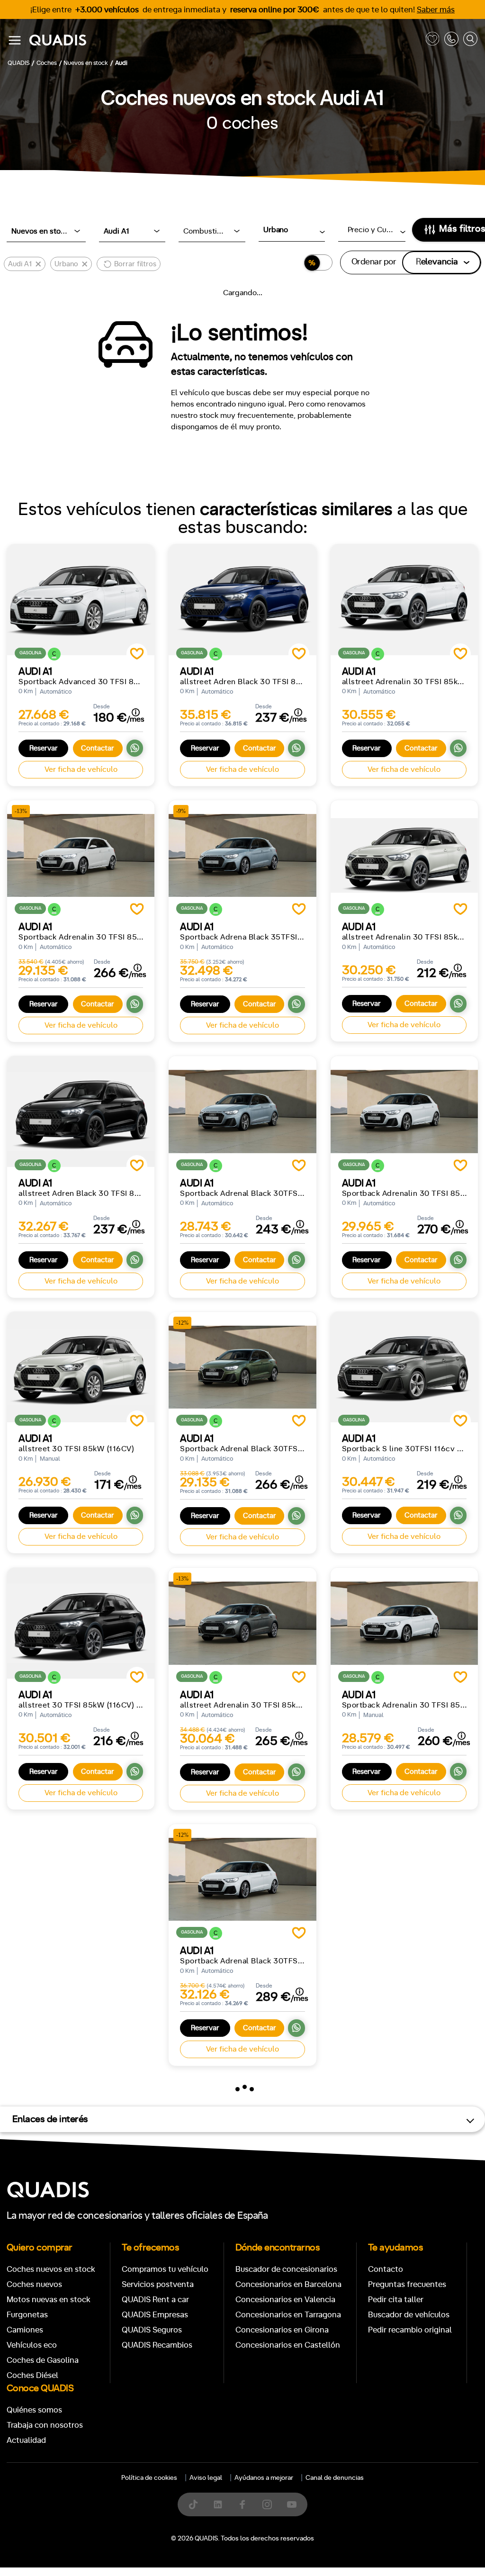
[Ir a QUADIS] (225, 41)
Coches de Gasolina (43, 2360)
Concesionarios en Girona (282, 2330)
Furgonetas (27, 2315)
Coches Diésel (32, 2375)
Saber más (436, 10)
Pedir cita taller (396, 2300)
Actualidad (26, 2440)
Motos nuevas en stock (49, 2300)
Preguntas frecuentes (407, 2284)
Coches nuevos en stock (51, 2269)
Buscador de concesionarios (286, 2269)
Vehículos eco (32, 2345)
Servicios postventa (158, 2284)
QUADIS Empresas (155, 2315)
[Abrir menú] (15, 40)
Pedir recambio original (410, 2330)
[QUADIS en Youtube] (292, 2504)
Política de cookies (149, 2478)
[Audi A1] (81, 600)
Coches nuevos (34, 2284)
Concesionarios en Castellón (288, 2345)
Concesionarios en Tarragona (288, 2315)
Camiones (25, 2330)
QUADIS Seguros (152, 2330)
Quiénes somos (34, 2410)
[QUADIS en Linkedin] (218, 2504)
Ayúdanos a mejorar (264, 2478)
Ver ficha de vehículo (81, 769)
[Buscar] (470, 41)
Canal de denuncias (335, 2478)
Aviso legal (206, 2478)
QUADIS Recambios (157, 2345)
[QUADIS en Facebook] (242, 2504)
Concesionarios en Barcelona (288, 2284)
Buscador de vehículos (409, 2315)
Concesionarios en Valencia (285, 2300)
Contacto (386, 2269)
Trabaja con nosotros (45, 2425)
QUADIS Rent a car (155, 2300)
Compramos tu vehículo (165, 2269)
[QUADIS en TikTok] (193, 2504)
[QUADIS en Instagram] (267, 2504)
